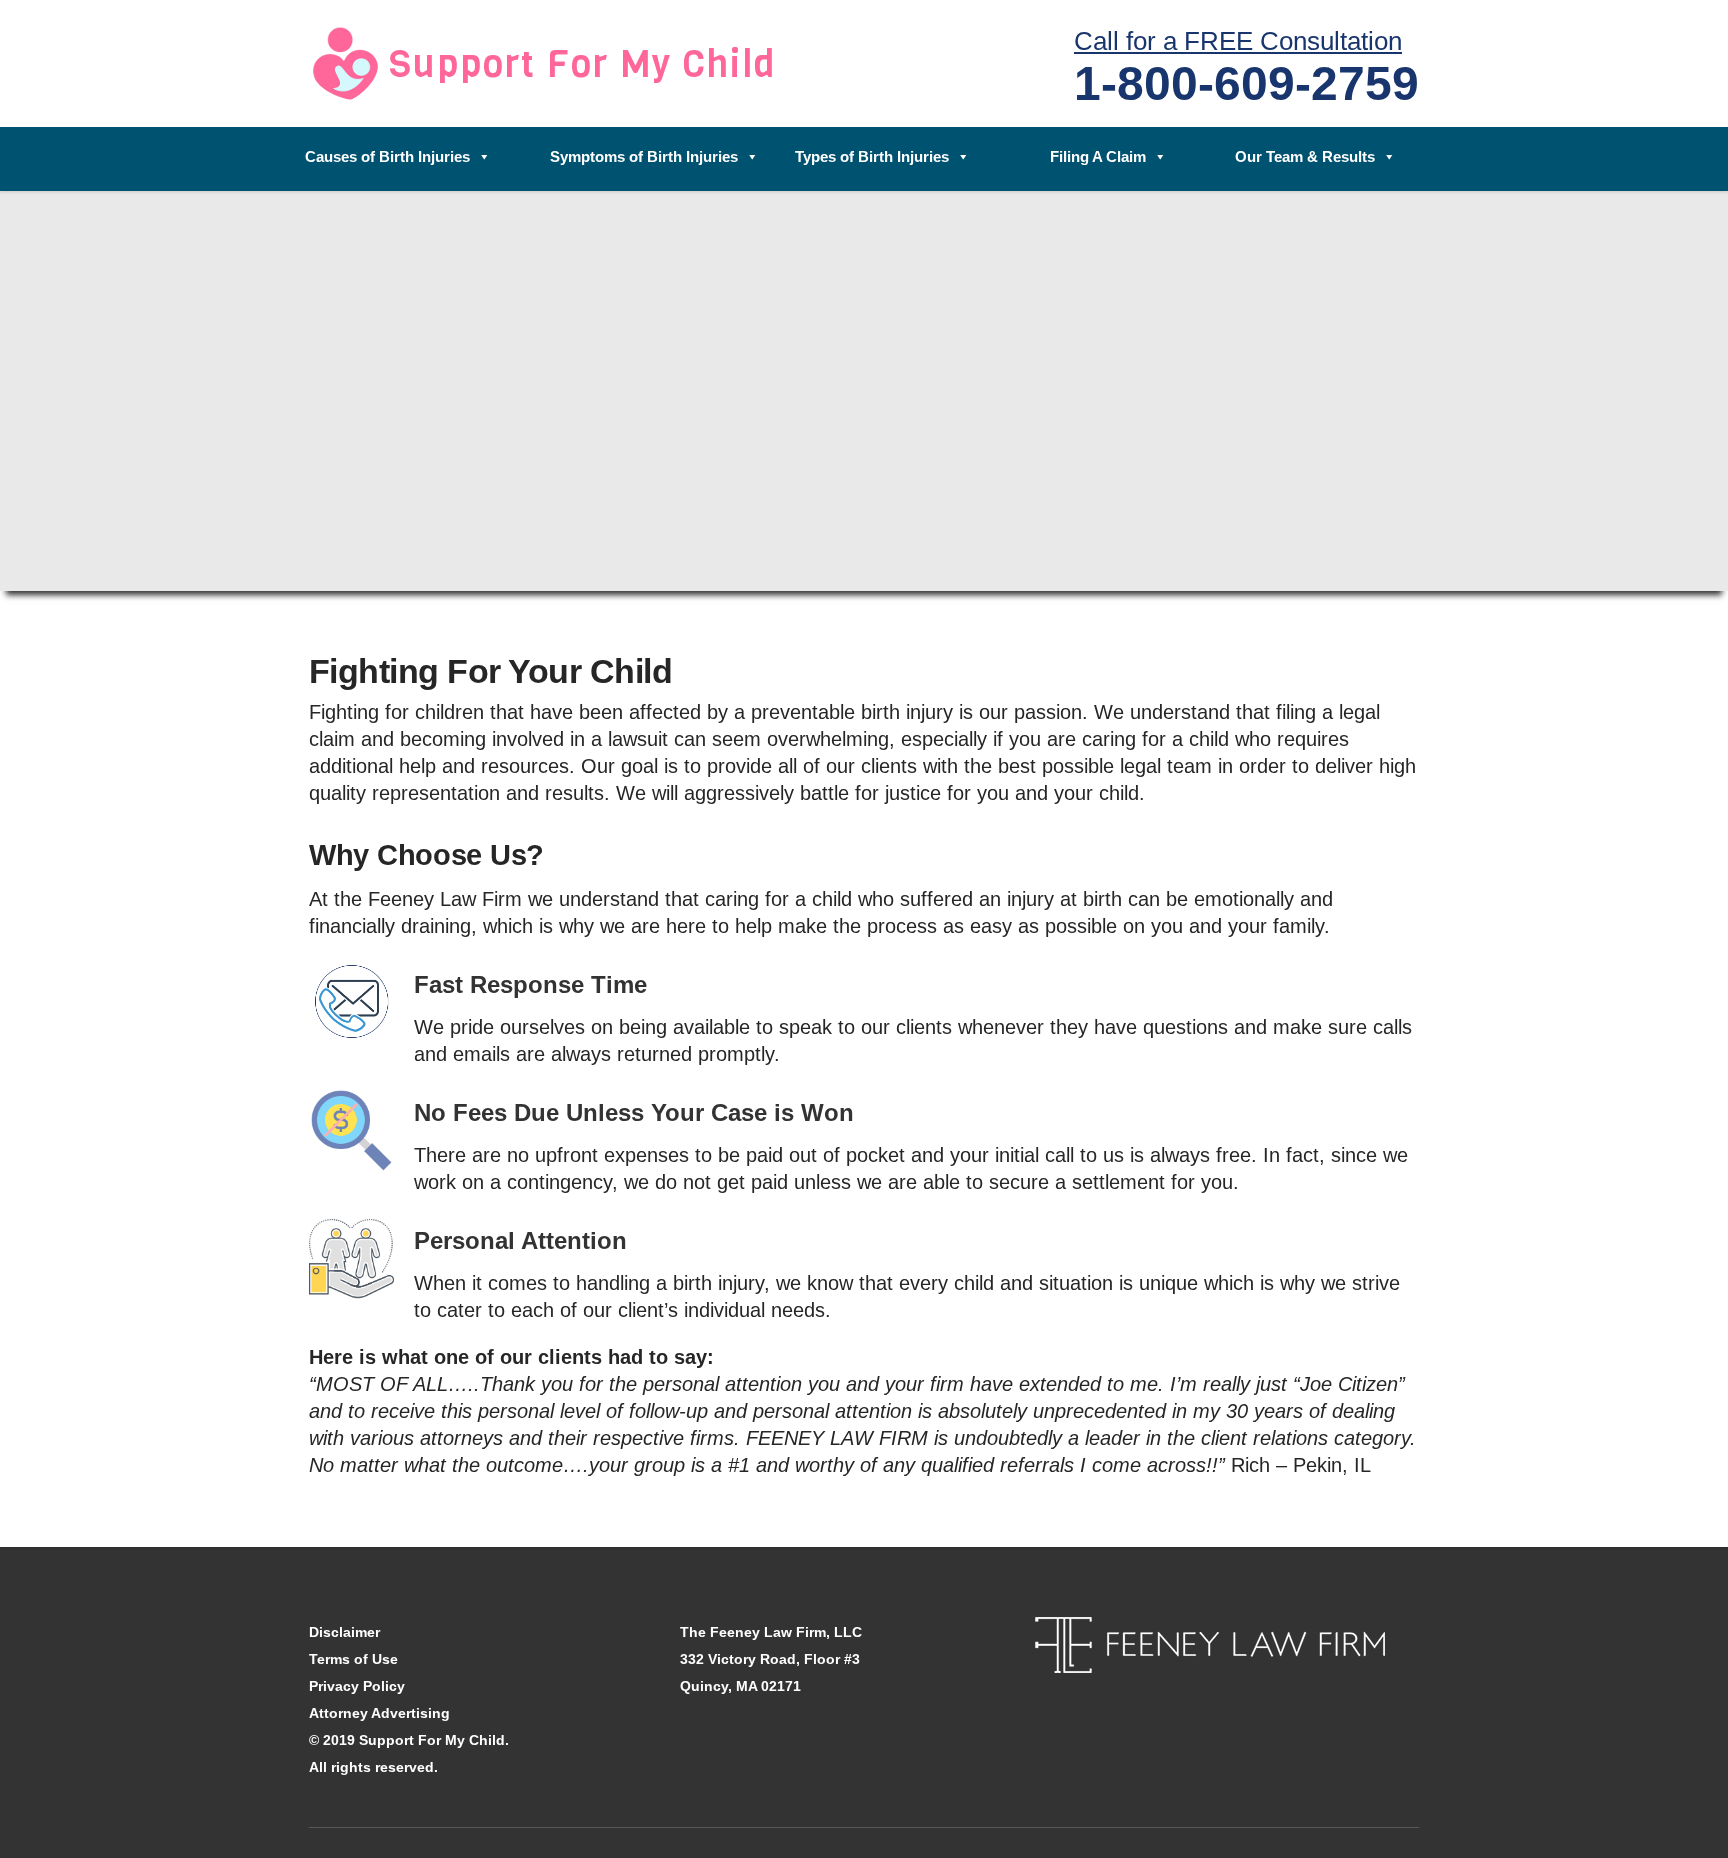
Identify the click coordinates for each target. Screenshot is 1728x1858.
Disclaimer (344, 1632)
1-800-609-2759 (1246, 83)
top (1688, 1818)
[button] (404, 159)
